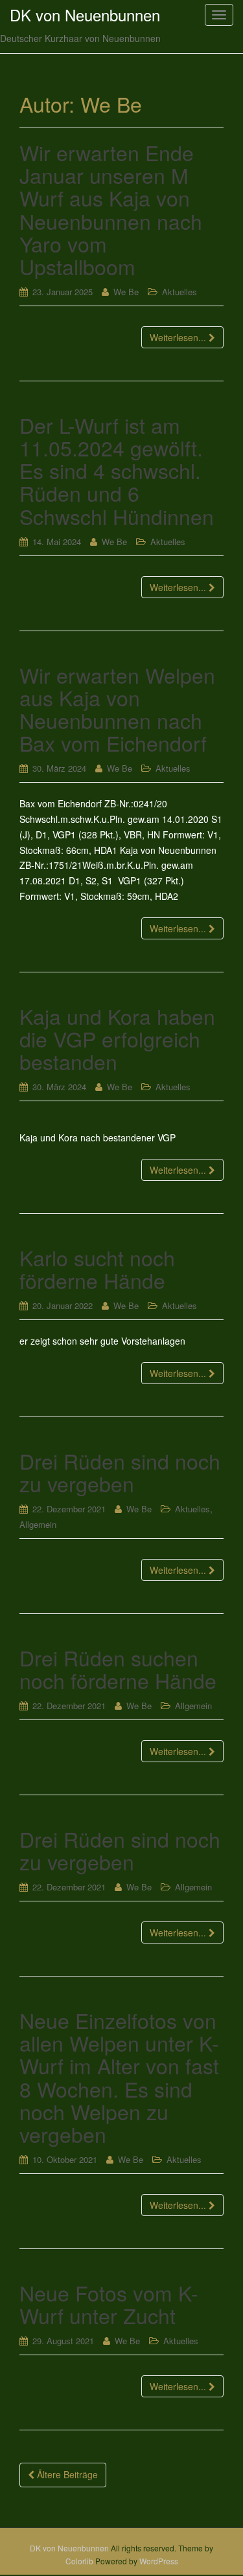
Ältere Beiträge (66, 2474)
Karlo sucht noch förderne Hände (97, 1269)
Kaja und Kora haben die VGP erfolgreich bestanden (117, 1038)
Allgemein (38, 1524)
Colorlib (79, 2561)
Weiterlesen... (179, 337)
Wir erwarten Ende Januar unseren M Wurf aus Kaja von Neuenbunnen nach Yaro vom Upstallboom (111, 209)
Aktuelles (179, 292)
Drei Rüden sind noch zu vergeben (120, 1472)
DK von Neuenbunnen (69, 2548)
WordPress (159, 2561)
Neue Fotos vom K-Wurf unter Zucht (109, 2304)
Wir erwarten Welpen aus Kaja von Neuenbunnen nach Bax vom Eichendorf (117, 709)
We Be (126, 292)
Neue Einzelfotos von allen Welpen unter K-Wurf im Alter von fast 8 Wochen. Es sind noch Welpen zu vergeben (119, 2077)
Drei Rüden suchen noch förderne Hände (118, 1669)
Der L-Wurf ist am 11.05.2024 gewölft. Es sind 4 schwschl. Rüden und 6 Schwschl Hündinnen (117, 470)
